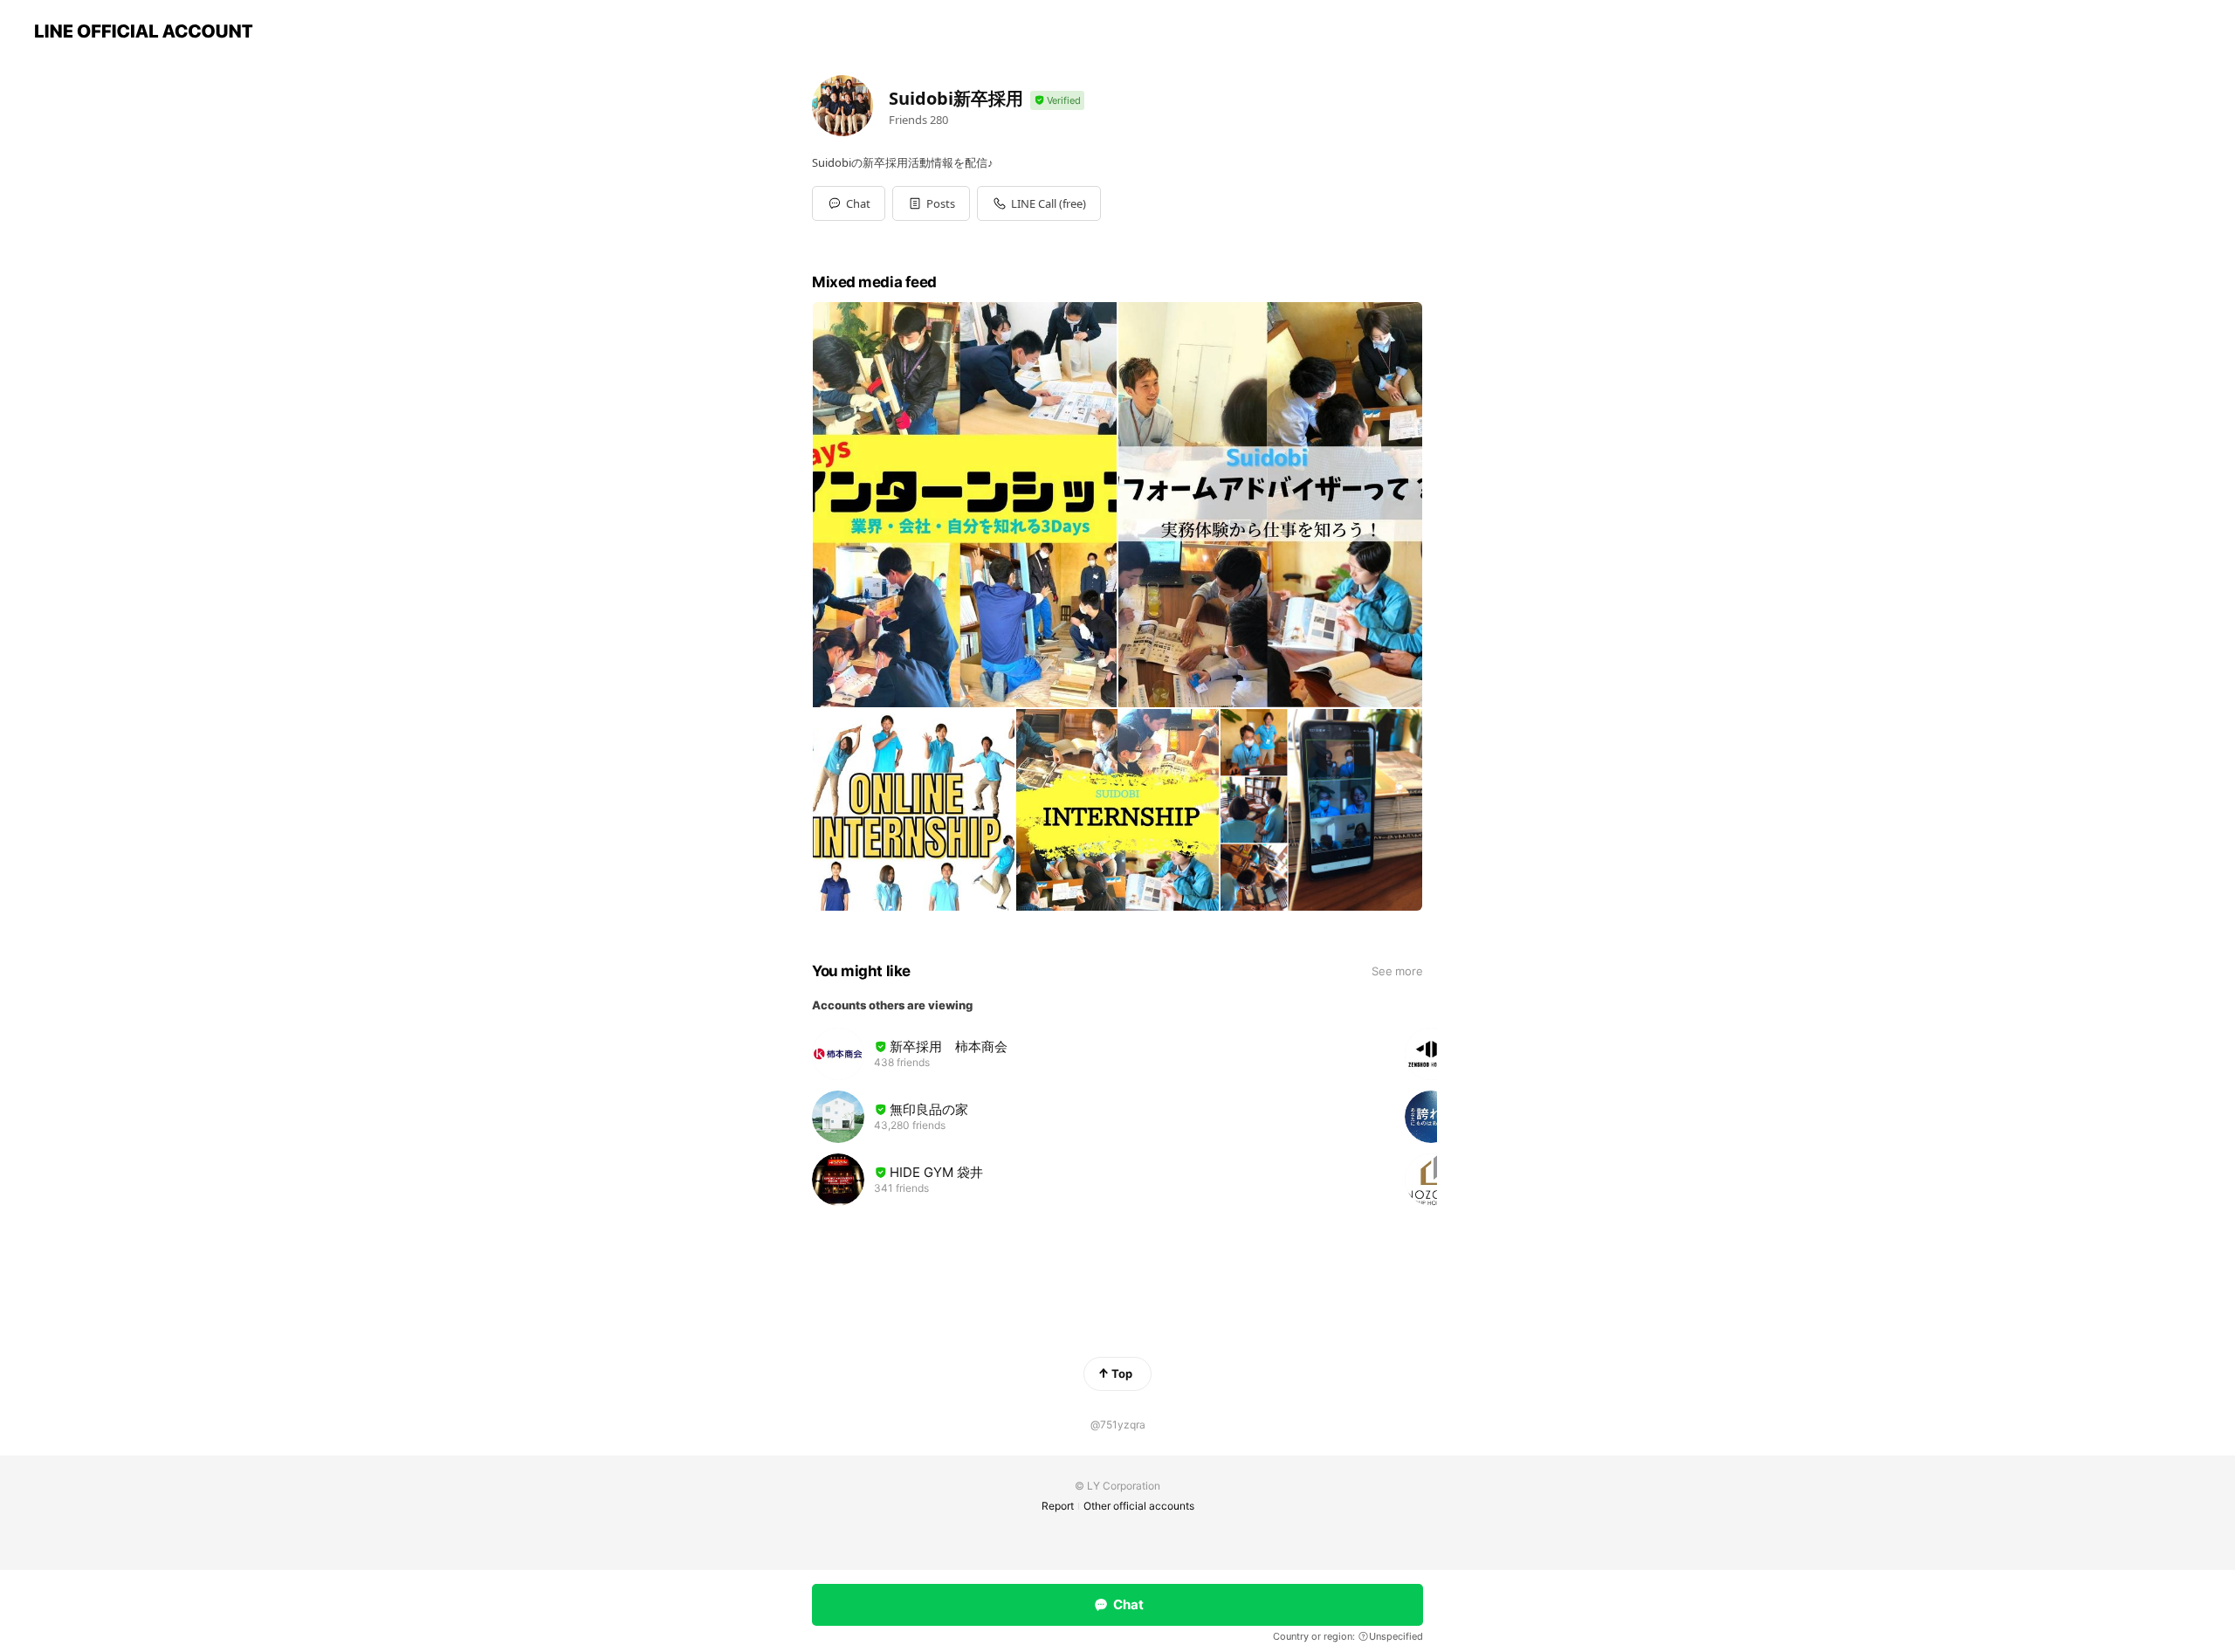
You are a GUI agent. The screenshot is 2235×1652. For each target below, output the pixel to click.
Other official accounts (1139, 1506)
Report (1058, 1506)
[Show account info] (1057, 101)
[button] (931, 203)
